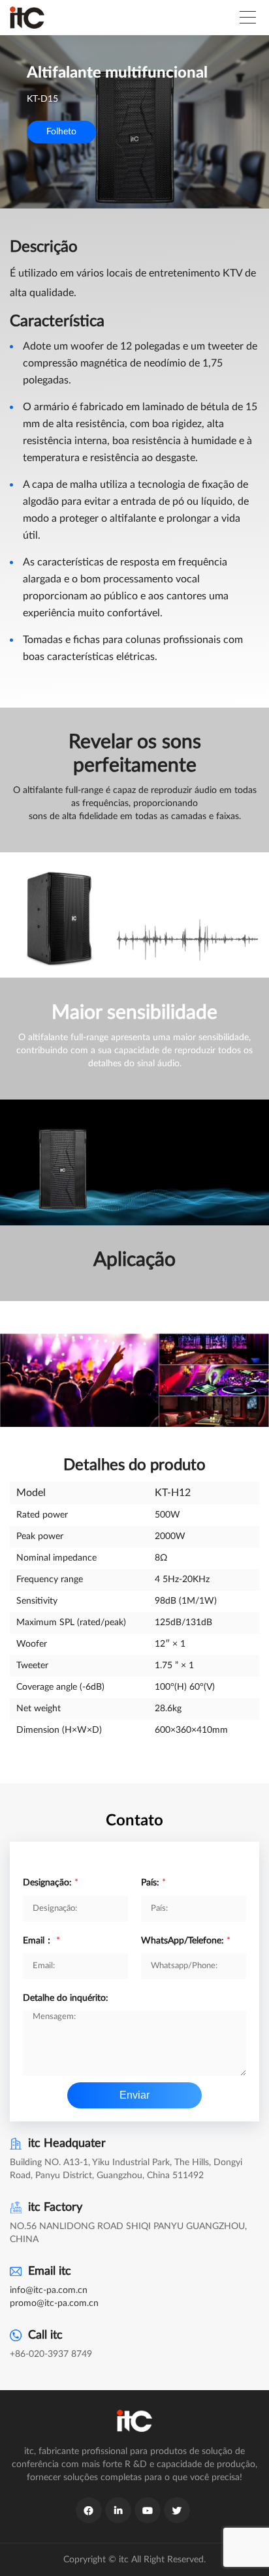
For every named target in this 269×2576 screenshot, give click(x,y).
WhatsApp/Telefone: (186, 1941)
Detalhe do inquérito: (66, 1998)
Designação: (51, 1883)
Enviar (134, 2095)
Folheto (61, 132)
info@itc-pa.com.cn (49, 2290)
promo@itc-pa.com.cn (54, 2303)
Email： (41, 1941)
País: (153, 1883)
